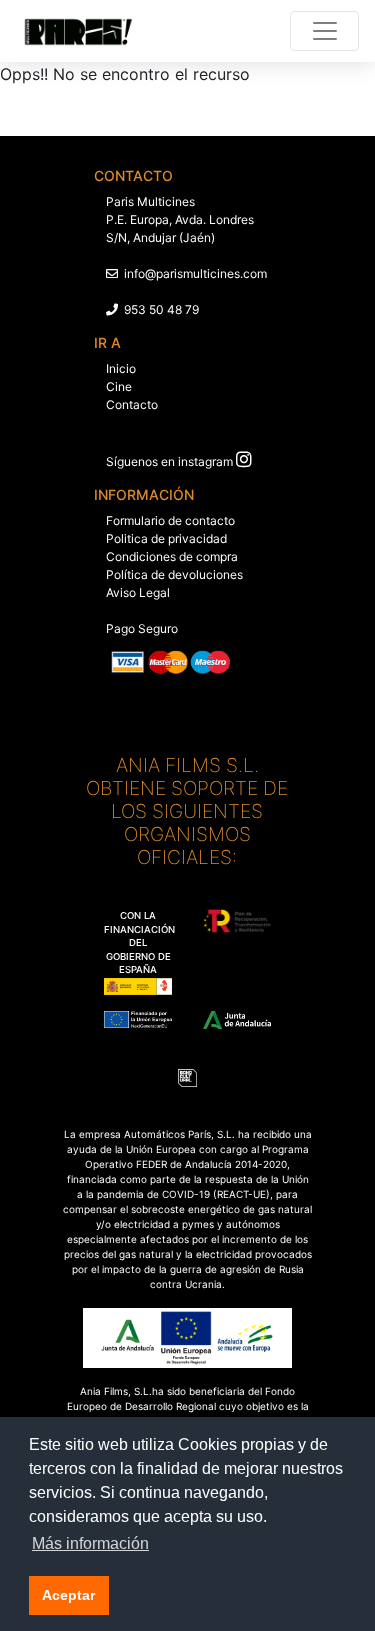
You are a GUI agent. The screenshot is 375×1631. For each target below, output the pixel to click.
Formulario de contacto (170, 520)
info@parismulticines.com (195, 273)
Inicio (121, 368)
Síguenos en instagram (169, 461)
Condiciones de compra (172, 556)
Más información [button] (90, 1543)
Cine (119, 386)
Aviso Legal (138, 592)
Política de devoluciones (174, 574)
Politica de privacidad (166, 538)
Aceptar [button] (68, 1595)
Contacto (132, 404)
